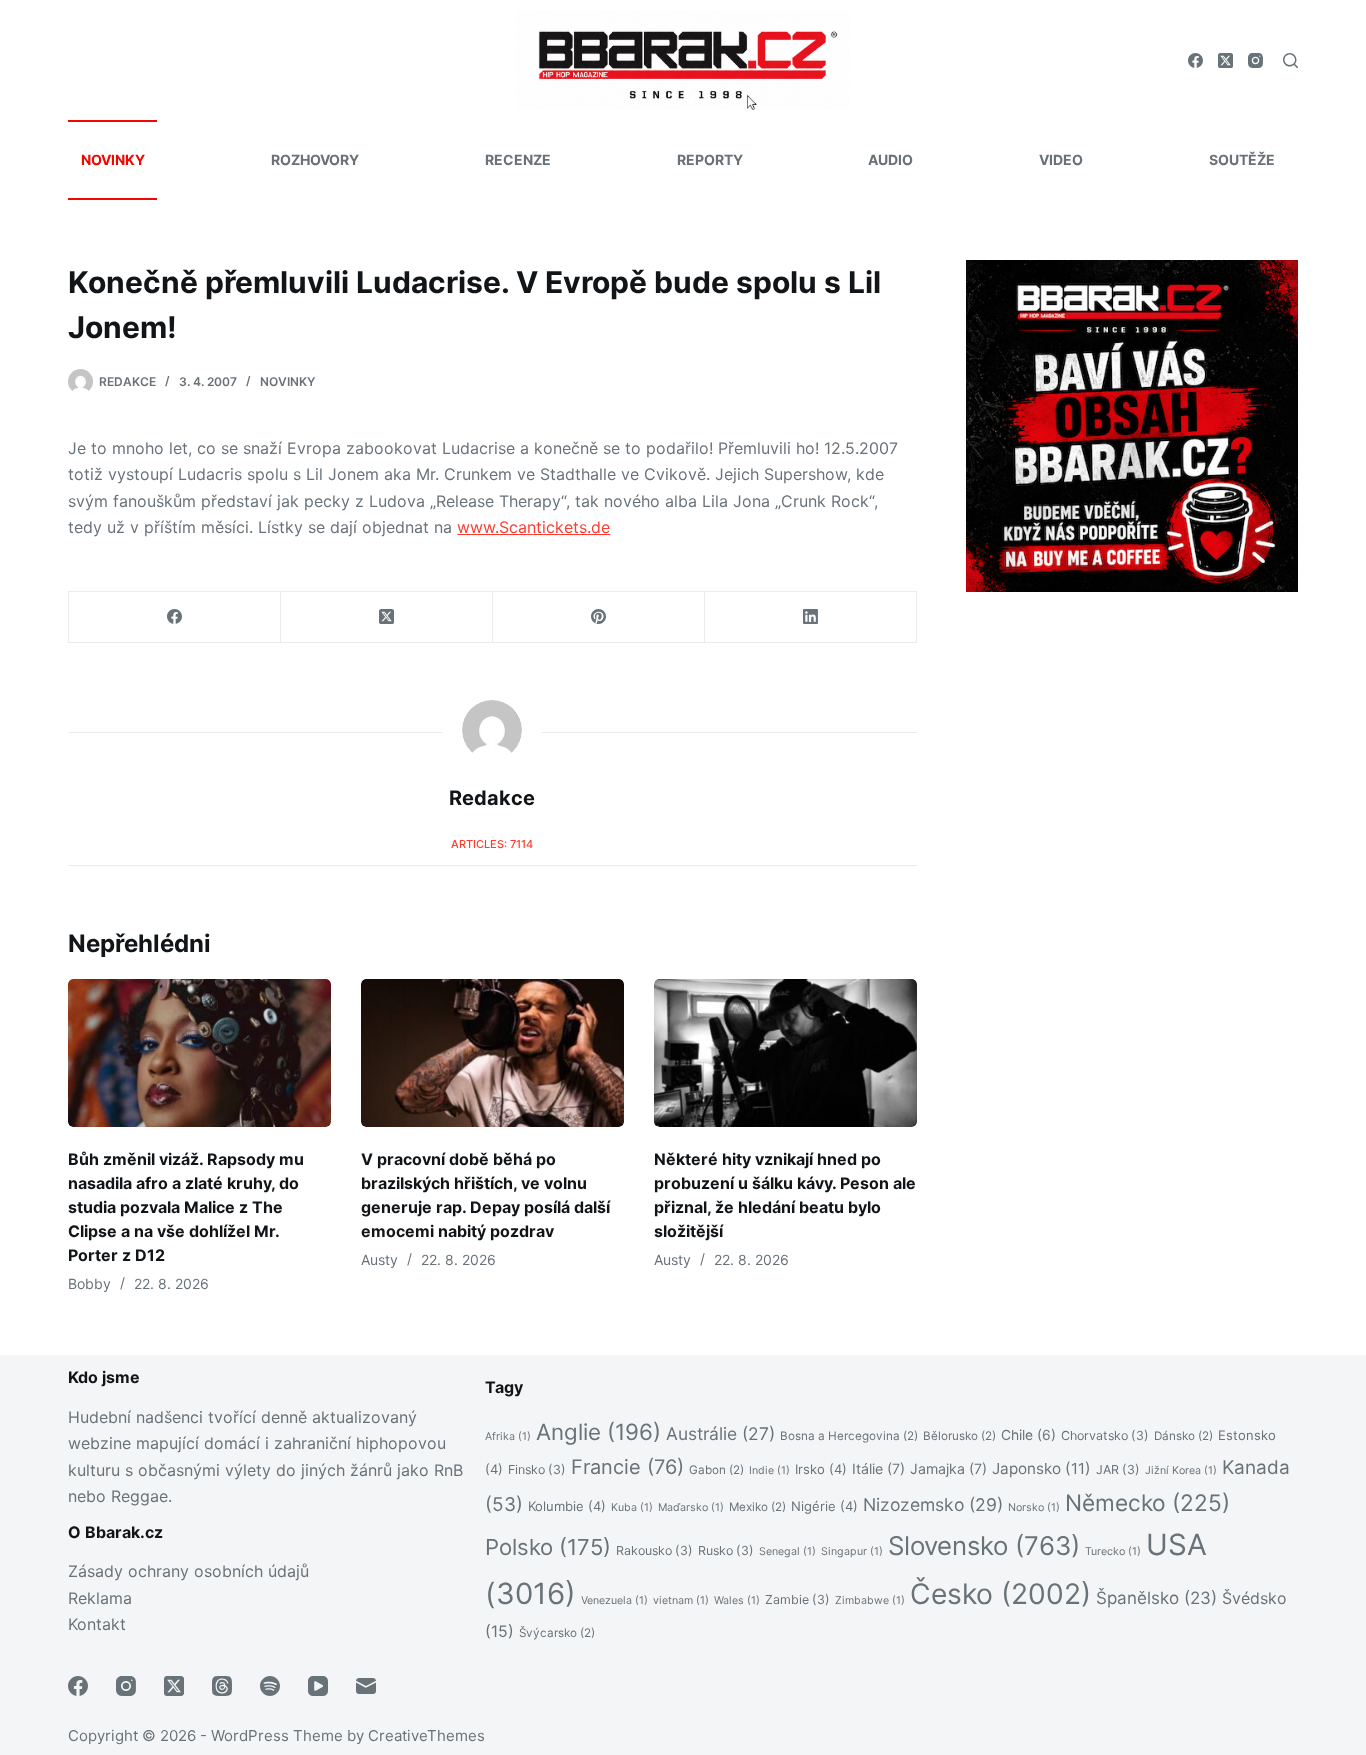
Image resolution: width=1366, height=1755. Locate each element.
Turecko (1113, 1551)
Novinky (113, 159)
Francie (627, 1467)
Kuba (632, 1507)
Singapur (852, 1551)
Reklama (100, 1598)
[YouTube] (318, 1686)
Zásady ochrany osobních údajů (188, 1571)
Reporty (710, 159)
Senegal (787, 1551)
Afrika (508, 1436)
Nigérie (824, 1506)
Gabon (716, 1470)
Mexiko (757, 1507)
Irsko (821, 1469)
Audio (890, 159)
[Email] (366, 1686)
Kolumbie (567, 1506)
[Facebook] (1195, 60)
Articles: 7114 (492, 844)
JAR (1118, 1469)
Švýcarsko (557, 1633)
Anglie (598, 1431)
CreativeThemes (426, 1735)
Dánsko (1183, 1436)
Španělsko (1156, 1598)
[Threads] (222, 1686)
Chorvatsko (1105, 1435)
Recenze (518, 159)
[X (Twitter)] (1225, 60)
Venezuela (614, 1600)
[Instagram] (1255, 60)
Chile (1028, 1435)
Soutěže (1242, 159)
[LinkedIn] (811, 617)
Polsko (548, 1547)
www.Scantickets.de (533, 527)
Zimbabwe (870, 1600)
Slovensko (984, 1545)
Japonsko (1041, 1468)
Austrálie (720, 1433)
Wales (737, 1600)
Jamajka (948, 1468)
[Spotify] (270, 1686)
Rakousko (654, 1550)
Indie (769, 1470)
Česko (1000, 1594)
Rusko (726, 1550)
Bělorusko (959, 1436)
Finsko (537, 1469)
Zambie (797, 1599)
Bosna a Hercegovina (849, 1436)
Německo (1147, 1502)
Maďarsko (691, 1507)
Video (1061, 159)
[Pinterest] (599, 617)
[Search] (1290, 60)
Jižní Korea (1181, 1470)
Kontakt (97, 1624)
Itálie (878, 1468)
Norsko (1034, 1507)
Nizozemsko (933, 1504)
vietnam (681, 1600)
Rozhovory (315, 159)
